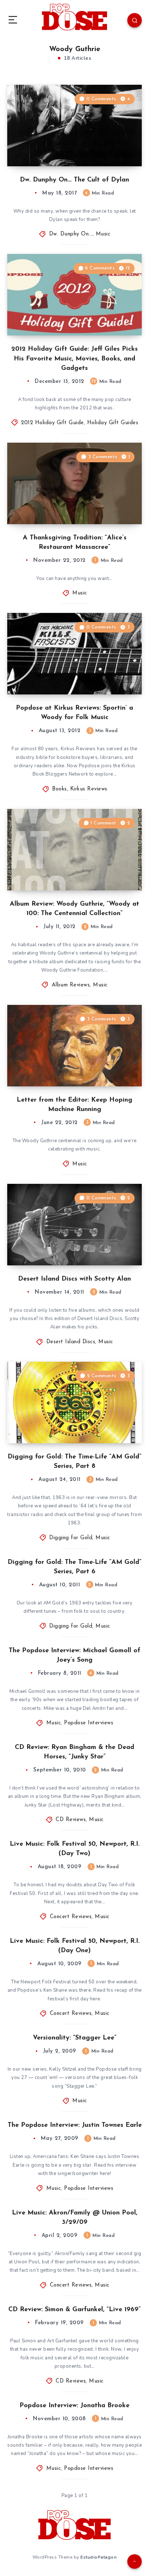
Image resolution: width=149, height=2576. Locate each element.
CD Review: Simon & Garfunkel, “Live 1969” (74, 2310)
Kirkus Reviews (89, 789)
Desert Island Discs (71, 1342)
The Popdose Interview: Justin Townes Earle (75, 2125)
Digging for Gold (71, 1538)
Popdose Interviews (89, 1723)
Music (103, 234)
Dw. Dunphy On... (71, 234)
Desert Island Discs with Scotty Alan (74, 1279)
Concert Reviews (71, 1917)
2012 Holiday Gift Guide (52, 423)
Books (59, 789)
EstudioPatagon (98, 2557)
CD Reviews (71, 1820)
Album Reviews (71, 985)
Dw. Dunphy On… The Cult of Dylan (74, 180)
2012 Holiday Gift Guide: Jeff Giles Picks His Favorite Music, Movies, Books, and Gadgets (74, 359)
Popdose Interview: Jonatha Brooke (74, 2406)
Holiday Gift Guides (113, 423)
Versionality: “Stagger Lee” (75, 2038)
